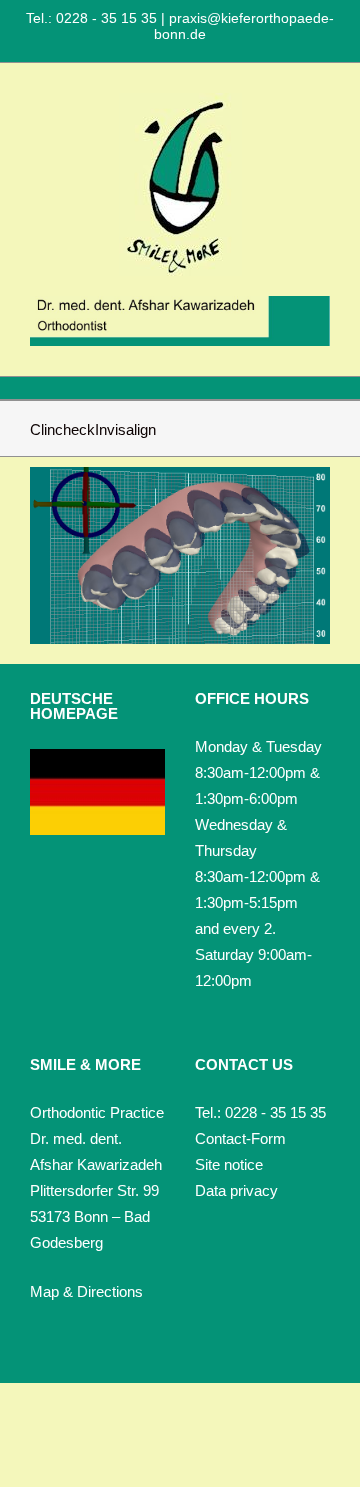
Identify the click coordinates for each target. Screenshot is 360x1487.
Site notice (229, 1164)
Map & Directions (86, 1291)
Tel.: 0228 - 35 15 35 (93, 18)
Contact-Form (240, 1138)
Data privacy (236, 1190)
